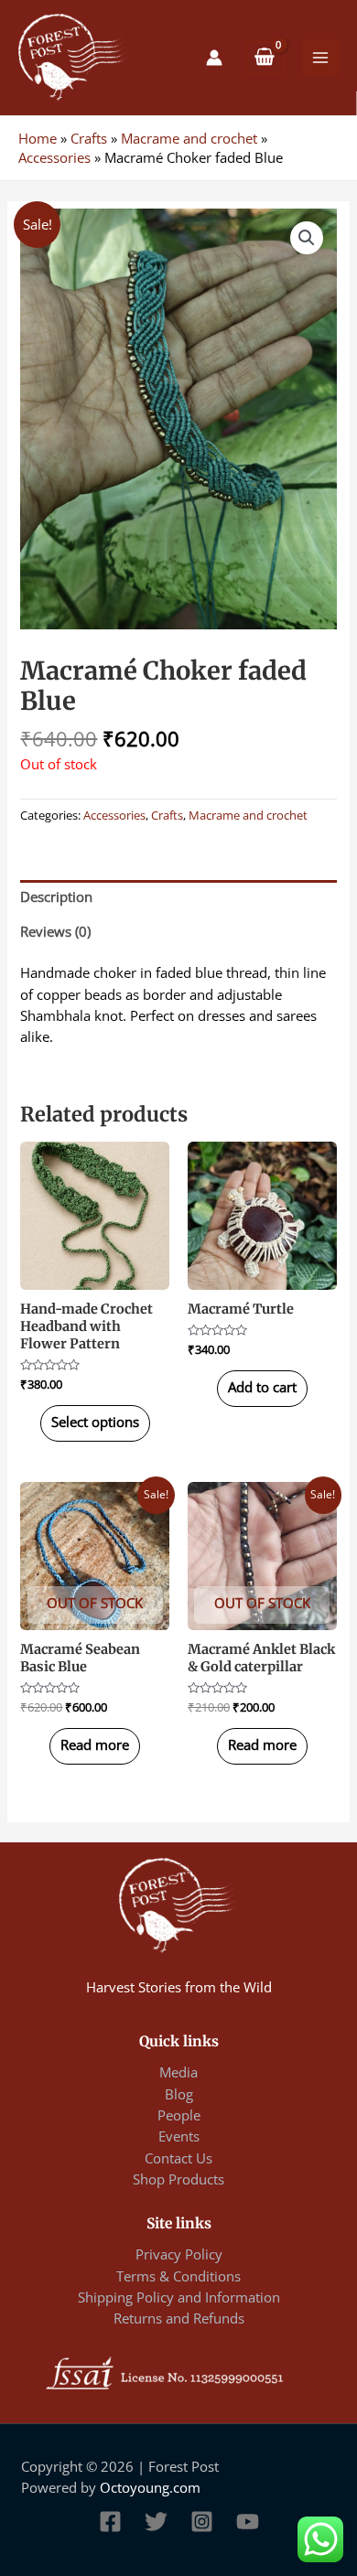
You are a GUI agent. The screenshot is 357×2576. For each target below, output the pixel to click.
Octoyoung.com (150, 2487)
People (179, 2115)
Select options (95, 1422)
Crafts (89, 138)
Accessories (54, 157)
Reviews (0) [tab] (55, 931)
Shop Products (178, 2179)
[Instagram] (202, 2522)
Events (179, 2136)
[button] (307, 238)
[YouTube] (248, 2522)
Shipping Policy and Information (179, 2297)
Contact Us (178, 2158)
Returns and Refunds (179, 2318)
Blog (179, 2094)
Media (178, 2072)
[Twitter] (156, 2522)
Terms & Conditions (178, 2276)
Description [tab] (56, 896)
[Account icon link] (214, 58)
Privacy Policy (179, 2254)
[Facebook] (110, 2522)
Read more (95, 1744)
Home (38, 138)
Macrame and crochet (189, 138)
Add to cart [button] (262, 1387)
